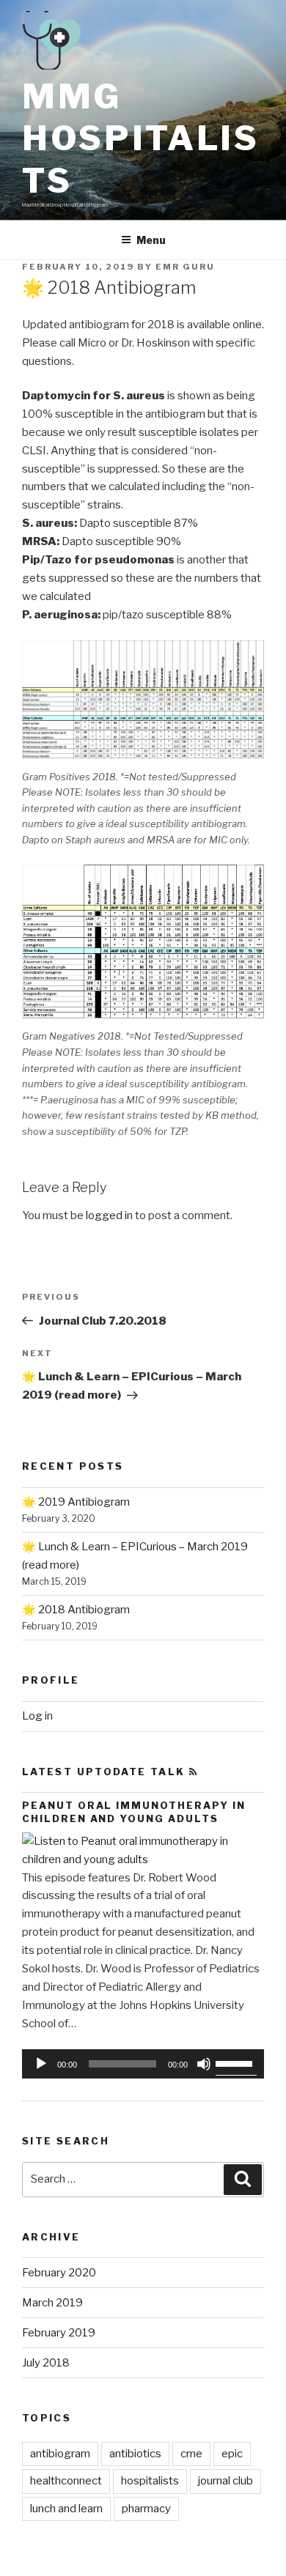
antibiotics (135, 2454)
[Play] (41, 2064)
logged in (109, 1215)
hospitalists (150, 2481)
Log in (37, 1716)
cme (191, 2454)
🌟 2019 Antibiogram (76, 1502)
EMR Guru (185, 267)
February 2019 (59, 2333)
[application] (143, 2064)
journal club (225, 2481)
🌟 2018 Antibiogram (76, 1610)
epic (232, 2454)
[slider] (236, 2062)
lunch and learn (66, 2509)
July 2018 (46, 2363)
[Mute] (204, 2064)
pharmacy (146, 2509)
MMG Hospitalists (141, 138)
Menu (151, 240)
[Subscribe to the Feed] (194, 1772)
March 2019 (52, 2303)
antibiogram (60, 2454)
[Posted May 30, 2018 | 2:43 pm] (143, 1859)
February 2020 (59, 2273)
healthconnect (66, 2481)
